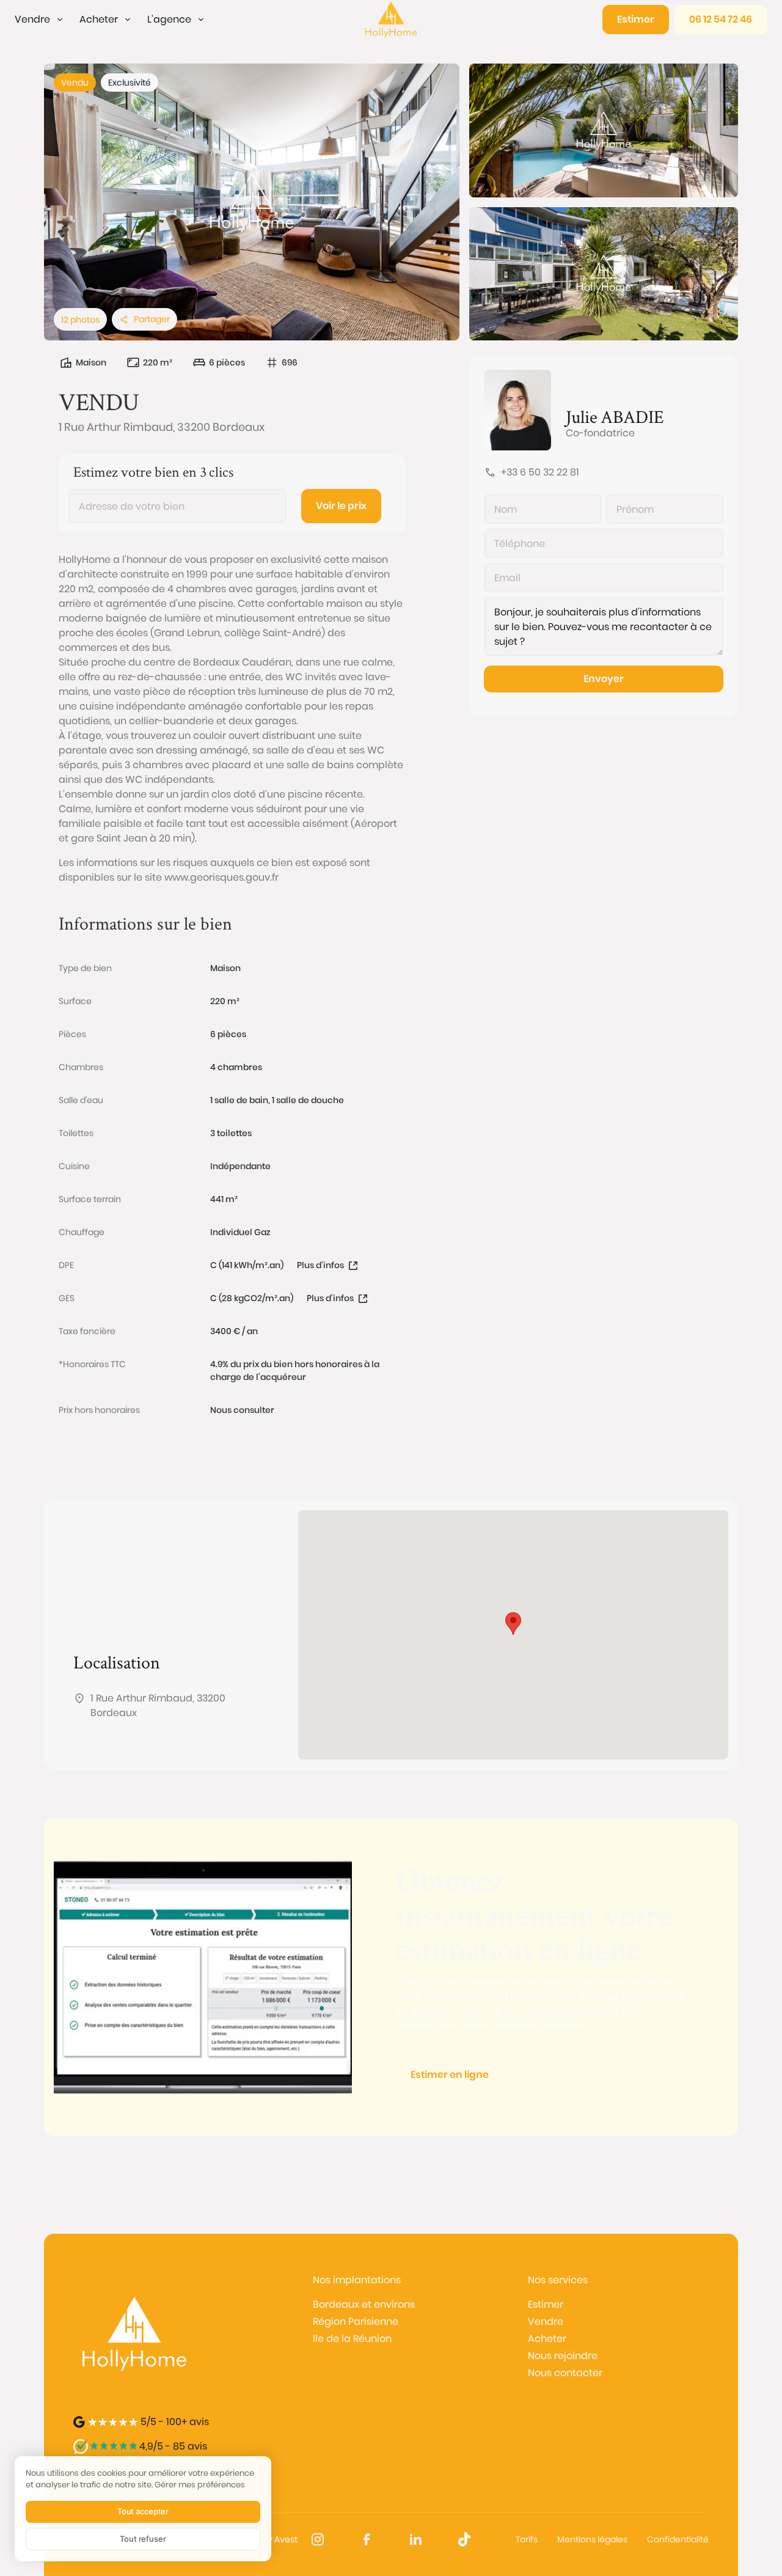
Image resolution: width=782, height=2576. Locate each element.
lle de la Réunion (352, 2339)
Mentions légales (592, 2539)
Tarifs (527, 2539)
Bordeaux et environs (364, 2304)
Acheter (547, 2339)
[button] (40, 20)
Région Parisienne (356, 2321)
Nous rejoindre (563, 2356)
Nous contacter (565, 2373)
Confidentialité (678, 2539)
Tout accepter (143, 2511)
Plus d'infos (320, 1265)
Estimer (546, 2304)
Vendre (546, 2321)
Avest (286, 2539)
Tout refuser (143, 2539)
